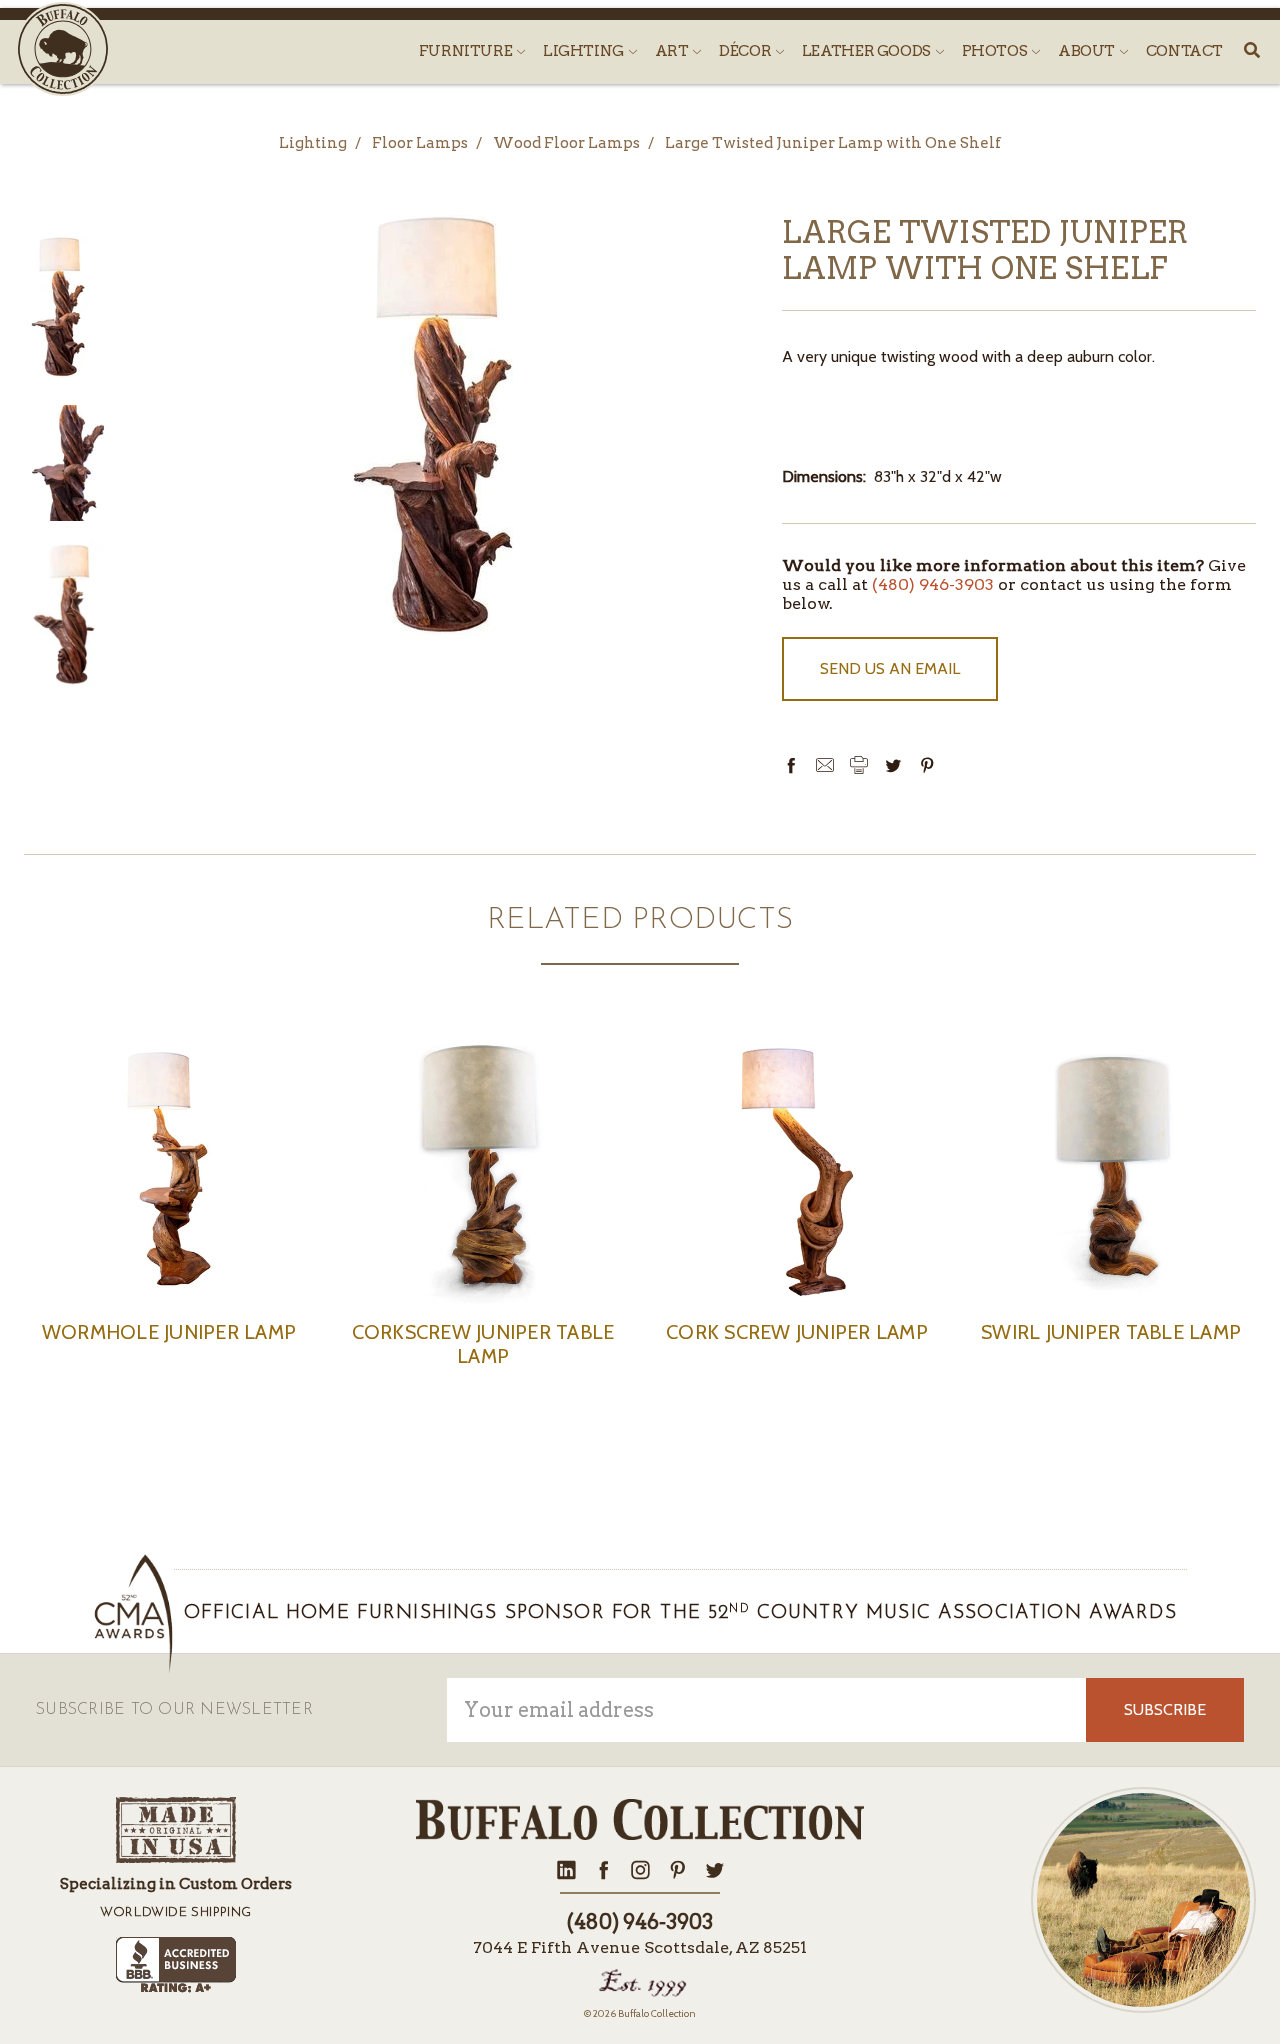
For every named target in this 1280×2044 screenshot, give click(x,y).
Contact (1184, 51)
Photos (996, 51)
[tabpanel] (169, 1214)
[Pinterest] (927, 765)
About (1088, 51)
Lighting (585, 51)
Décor (746, 51)
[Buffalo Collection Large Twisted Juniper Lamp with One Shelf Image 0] (59, 309)
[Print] (859, 765)
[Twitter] (893, 765)
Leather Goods (868, 51)
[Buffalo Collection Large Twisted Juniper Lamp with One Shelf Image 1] (65, 463)
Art (673, 51)
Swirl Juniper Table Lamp (1111, 1332)
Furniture (467, 51)
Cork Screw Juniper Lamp (797, 1332)
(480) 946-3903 (933, 584)
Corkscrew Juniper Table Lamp (483, 1344)
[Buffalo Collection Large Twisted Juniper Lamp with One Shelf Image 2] (65, 612)
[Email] (825, 765)
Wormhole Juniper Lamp (169, 1332)
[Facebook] (791, 765)
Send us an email (890, 668)
